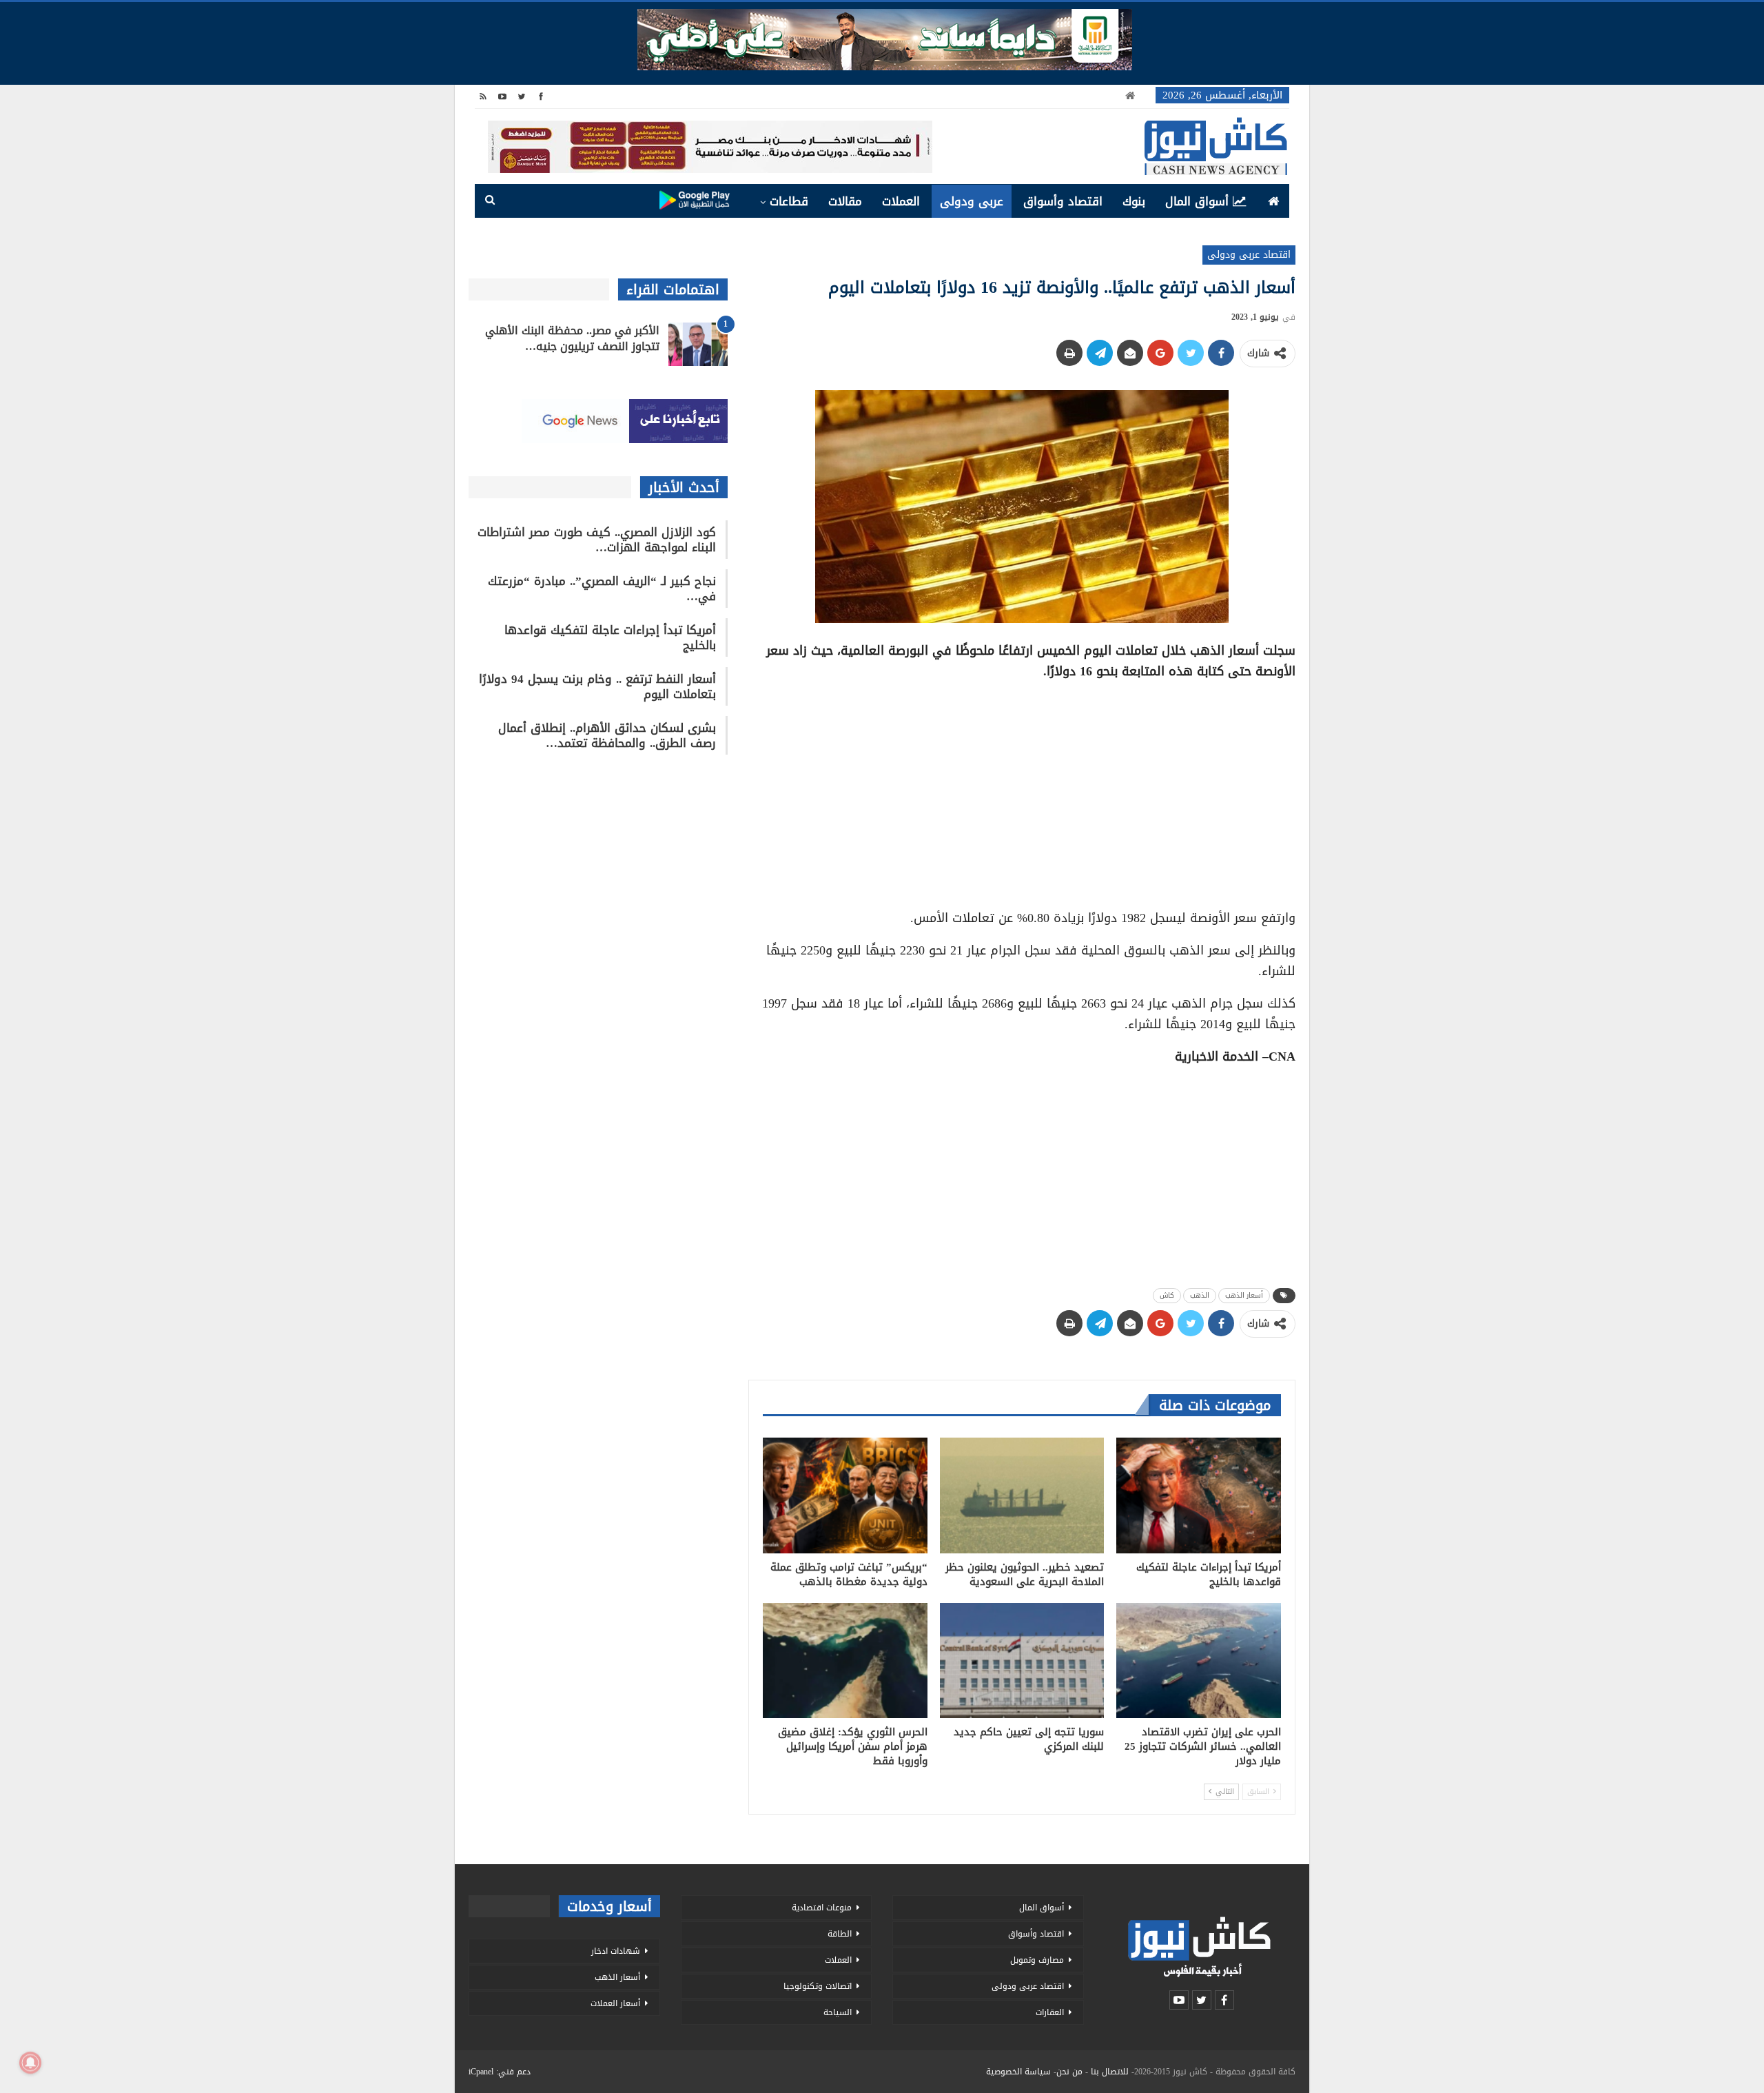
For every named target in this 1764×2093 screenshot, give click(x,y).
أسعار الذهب (1244, 1295)
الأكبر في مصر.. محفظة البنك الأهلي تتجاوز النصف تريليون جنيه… (572, 338)
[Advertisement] (1022, 790)
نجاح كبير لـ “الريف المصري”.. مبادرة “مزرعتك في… (602, 589)
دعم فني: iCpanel (500, 2072)
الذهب (1200, 1295)
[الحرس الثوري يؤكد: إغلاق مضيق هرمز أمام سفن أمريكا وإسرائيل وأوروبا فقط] (845, 1661)
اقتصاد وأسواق (1063, 201)
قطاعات (789, 201)
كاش (1167, 1295)
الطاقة (840, 1934)
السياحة (838, 2012)
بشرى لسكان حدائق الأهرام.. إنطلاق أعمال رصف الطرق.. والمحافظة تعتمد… (607, 735)
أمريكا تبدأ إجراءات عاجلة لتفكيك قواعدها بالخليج (610, 637)
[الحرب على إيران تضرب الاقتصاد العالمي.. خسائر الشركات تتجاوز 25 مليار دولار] (1199, 1661)
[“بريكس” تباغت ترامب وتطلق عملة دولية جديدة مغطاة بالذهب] (845, 1495)
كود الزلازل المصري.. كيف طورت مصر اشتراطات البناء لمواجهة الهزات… (597, 540)
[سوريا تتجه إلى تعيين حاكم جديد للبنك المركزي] (1022, 1661)
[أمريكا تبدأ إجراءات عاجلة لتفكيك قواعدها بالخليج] (1199, 1495)
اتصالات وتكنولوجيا (818, 1986)
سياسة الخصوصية (1018, 2072)
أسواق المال (1197, 201)
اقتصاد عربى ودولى (1249, 255)
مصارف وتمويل (1037, 1960)
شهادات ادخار (616, 1951)
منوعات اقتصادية (822, 1908)
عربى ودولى (972, 201)
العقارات (1050, 2012)
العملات (901, 201)
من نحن (1069, 2072)
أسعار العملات (615, 2003)
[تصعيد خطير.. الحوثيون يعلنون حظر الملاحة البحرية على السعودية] (1022, 1495)
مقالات (845, 201)
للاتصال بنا (1110, 2072)
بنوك (1134, 201)
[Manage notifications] (30, 2063)
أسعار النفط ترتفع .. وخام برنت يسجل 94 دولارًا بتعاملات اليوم (597, 686)
